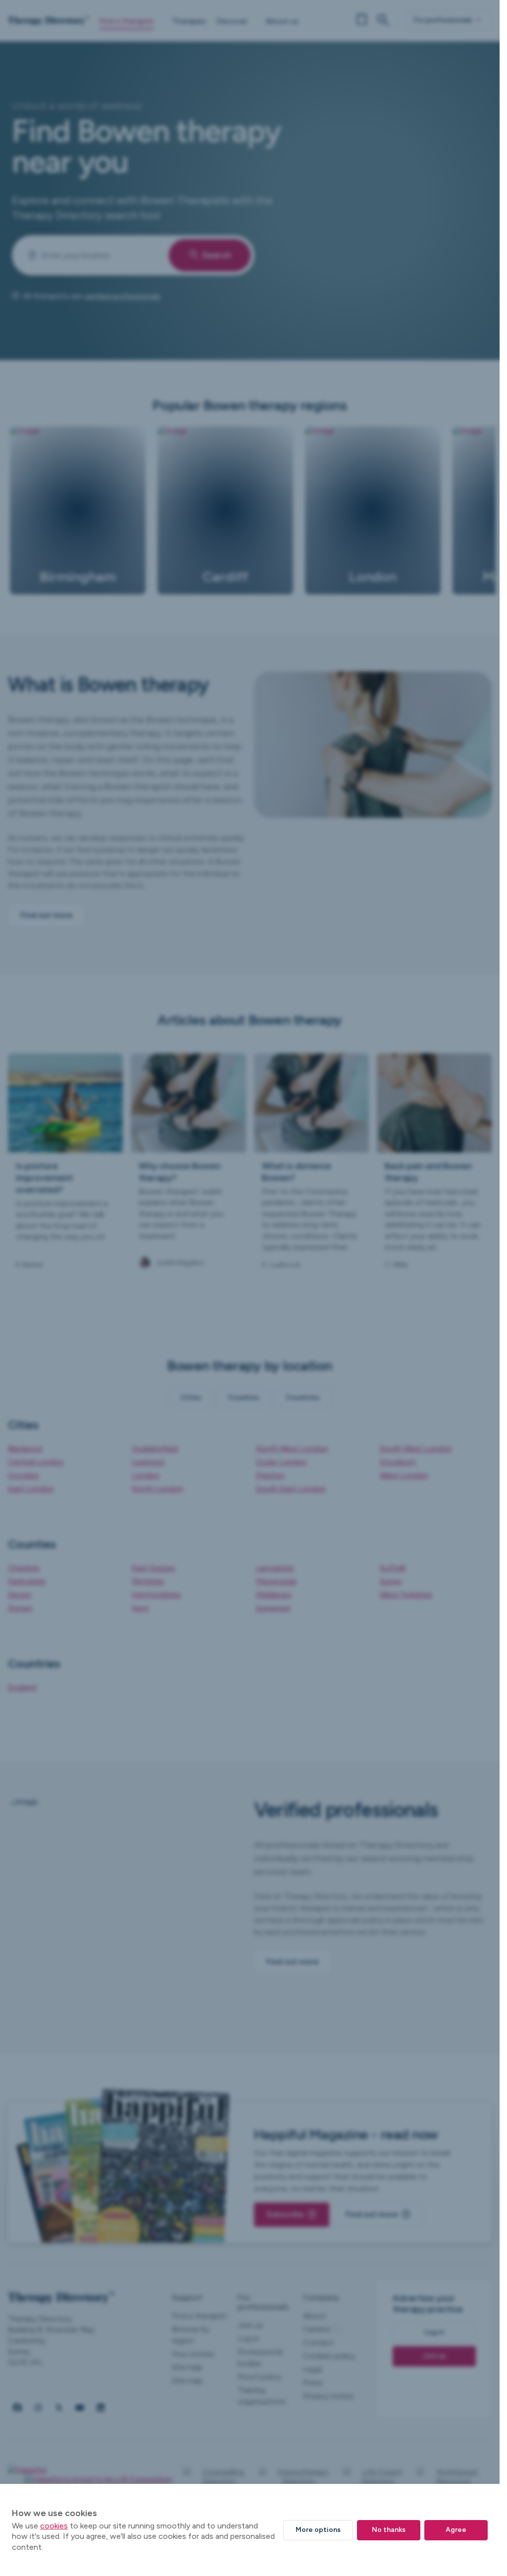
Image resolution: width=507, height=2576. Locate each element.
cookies (54, 2526)
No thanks (389, 2530)
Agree (456, 2530)
